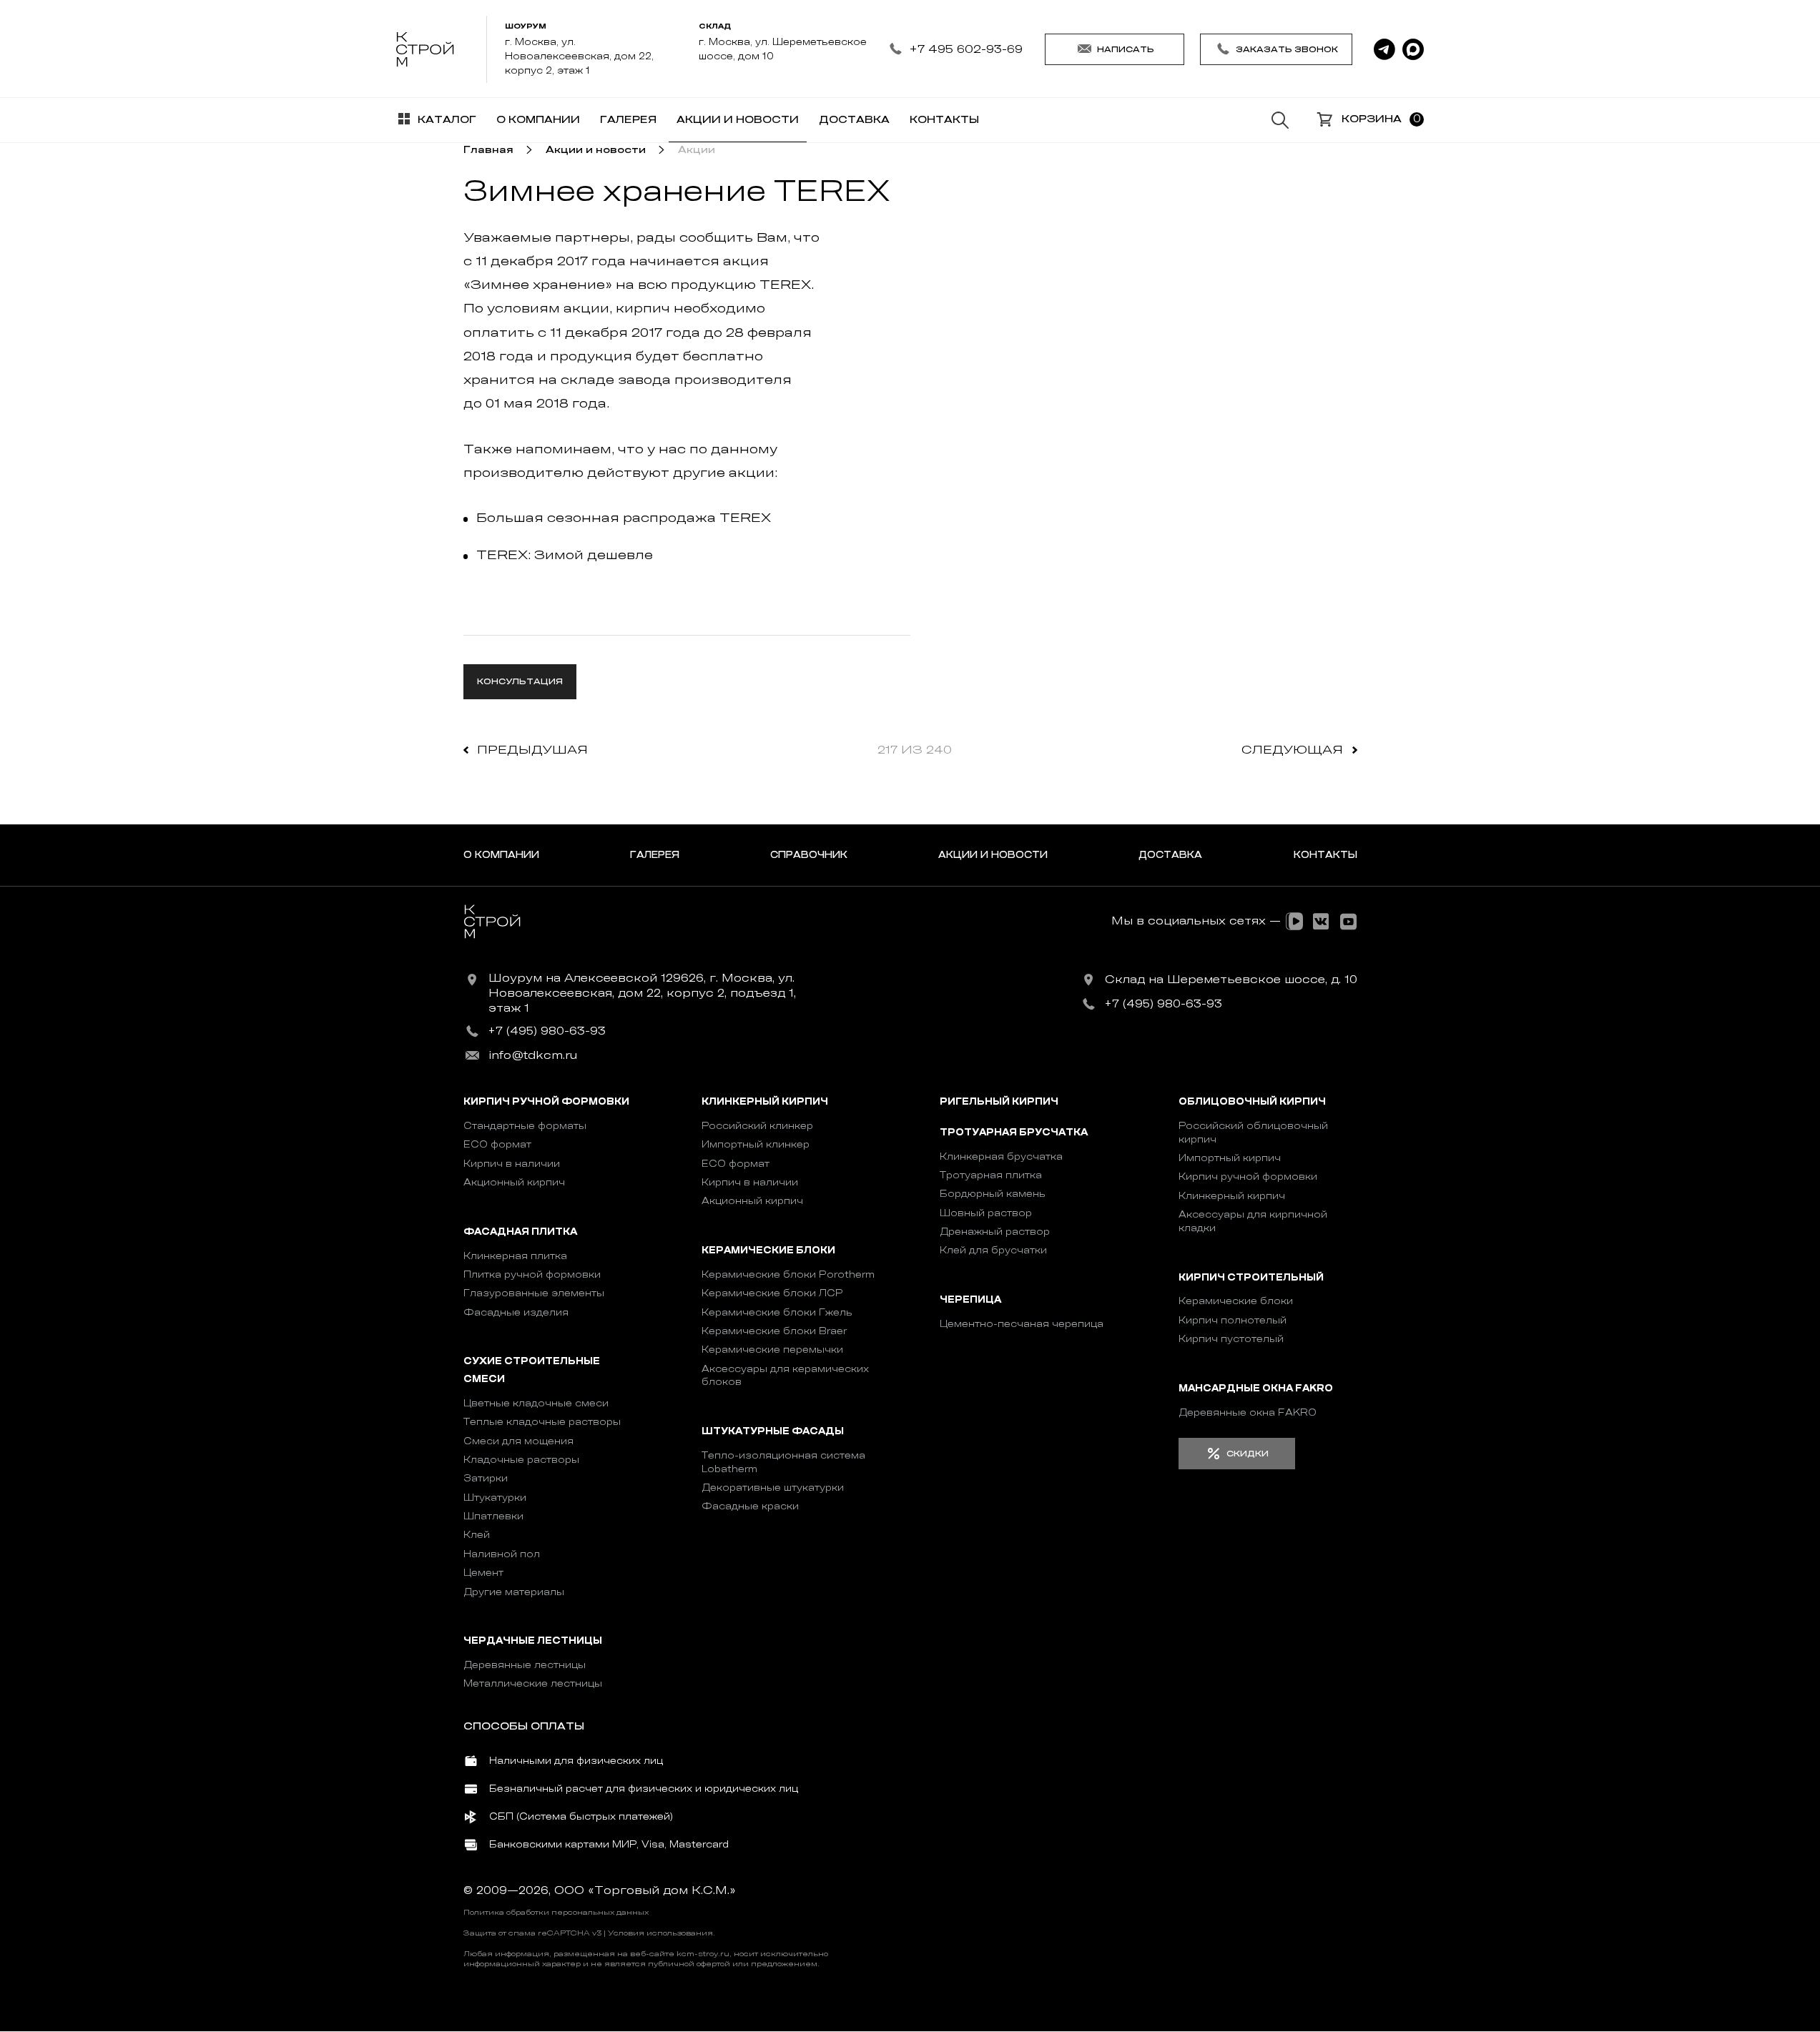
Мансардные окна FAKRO (1256, 1388)
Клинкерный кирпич (765, 1102)
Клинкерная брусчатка (1001, 1156)
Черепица (970, 1299)
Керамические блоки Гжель (777, 1312)
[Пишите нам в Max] (1413, 49)
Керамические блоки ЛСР (772, 1293)
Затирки (486, 1478)
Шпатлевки (493, 1516)
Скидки (1248, 1454)
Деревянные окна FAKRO (1248, 1412)
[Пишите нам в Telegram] (1384, 49)
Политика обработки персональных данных (556, 1913)
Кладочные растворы (521, 1460)
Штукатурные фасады (773, 1431)
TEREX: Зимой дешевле (565, 555)
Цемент (483, 1573)
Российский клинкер (757, 1126)
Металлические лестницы (533, 1683)
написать (1126, 49)
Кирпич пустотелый (1231, 1339)
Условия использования (660, 1933)
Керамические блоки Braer (774, 1331)
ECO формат (497, 1144)
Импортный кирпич (1230, 1158)
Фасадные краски (750, 1506)
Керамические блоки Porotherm (788, 1274)
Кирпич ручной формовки (546, 1102)
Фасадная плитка (520, 1232)
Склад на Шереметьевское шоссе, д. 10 (1231, 980)
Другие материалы (514, 1592)
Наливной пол (502, 1554)
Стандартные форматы (525, 1126)
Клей (477, 1535)
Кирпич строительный (1251, 1277)
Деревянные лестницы (525, 1665)
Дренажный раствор (995, 1232)
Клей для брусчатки (993, 1250)
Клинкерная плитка (515, 1256)
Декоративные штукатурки (773, 1488)
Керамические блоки (768, 1250)
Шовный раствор (986, 1213)
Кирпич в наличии (512, 1164)
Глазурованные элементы (534, 1293)
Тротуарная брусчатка (1014, 1132)
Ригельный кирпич (999, 1102)
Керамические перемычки (772, 1350)
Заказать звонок (1287, 49)
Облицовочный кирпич (1252, 1102)
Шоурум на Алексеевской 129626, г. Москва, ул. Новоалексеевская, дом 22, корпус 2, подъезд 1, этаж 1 (642, 993)
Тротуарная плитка (991, 1175)
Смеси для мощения (518, 1441)
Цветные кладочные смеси (536, 1403)
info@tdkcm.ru (533, 1055)
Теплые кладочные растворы (542, 1422)
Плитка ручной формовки (532, 1274)
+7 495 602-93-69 (966, 49)
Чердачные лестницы (533, 1641)
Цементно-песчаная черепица (1022, 1324)
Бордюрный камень (993, 1194)
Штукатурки (495, 1498)
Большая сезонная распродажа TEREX (624, 518)
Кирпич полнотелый (1233, 1320)
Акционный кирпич (514, 1182)
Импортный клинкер (756, 1144)
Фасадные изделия (516, 1312)
